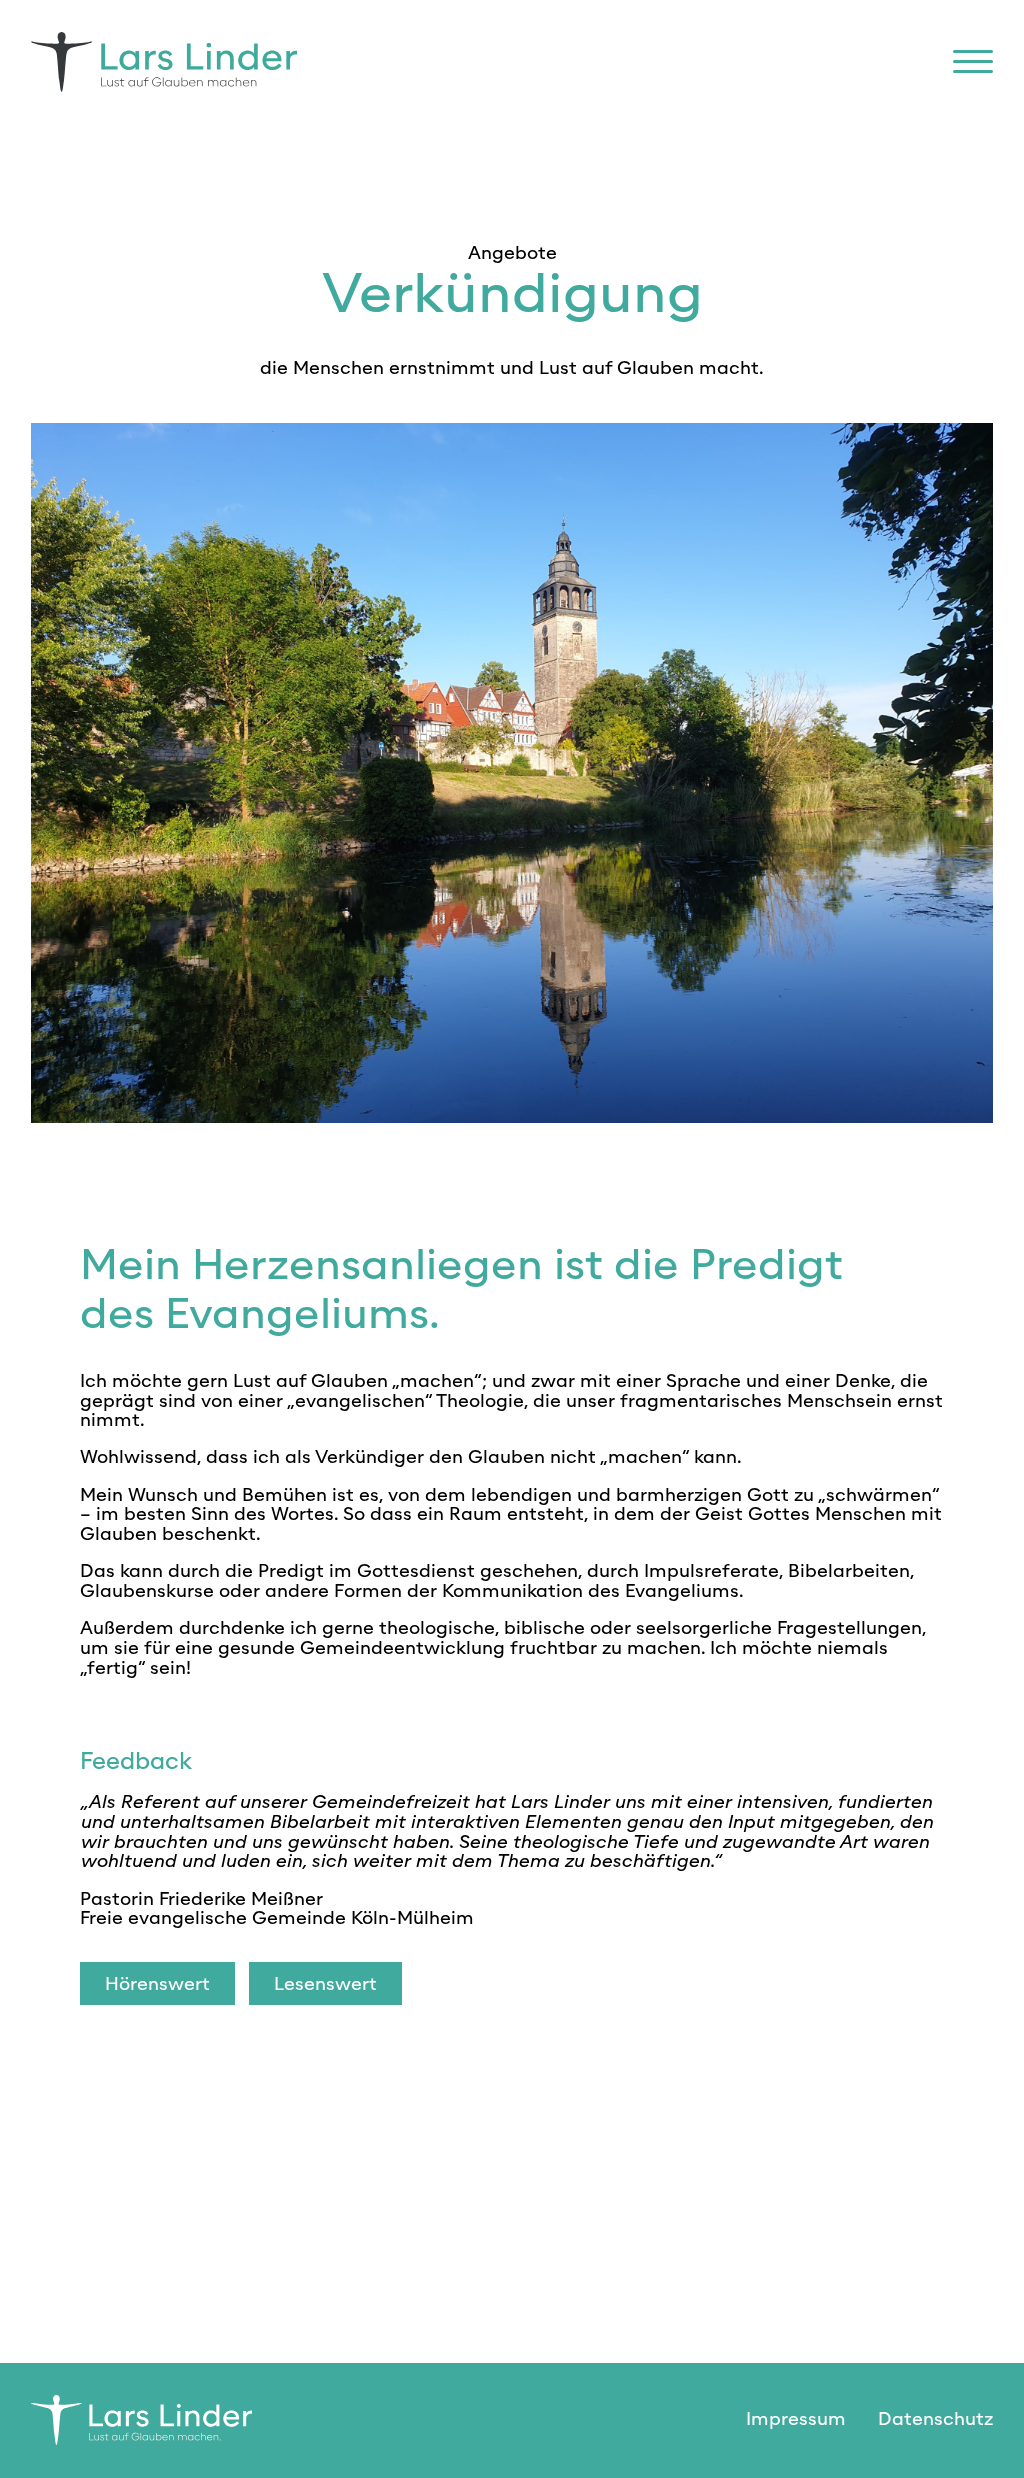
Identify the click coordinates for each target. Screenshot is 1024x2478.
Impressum (796, 2419)
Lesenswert (325, 1984)
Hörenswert (157, 1984)
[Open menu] (973, 62)
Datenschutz (935, 2419)
